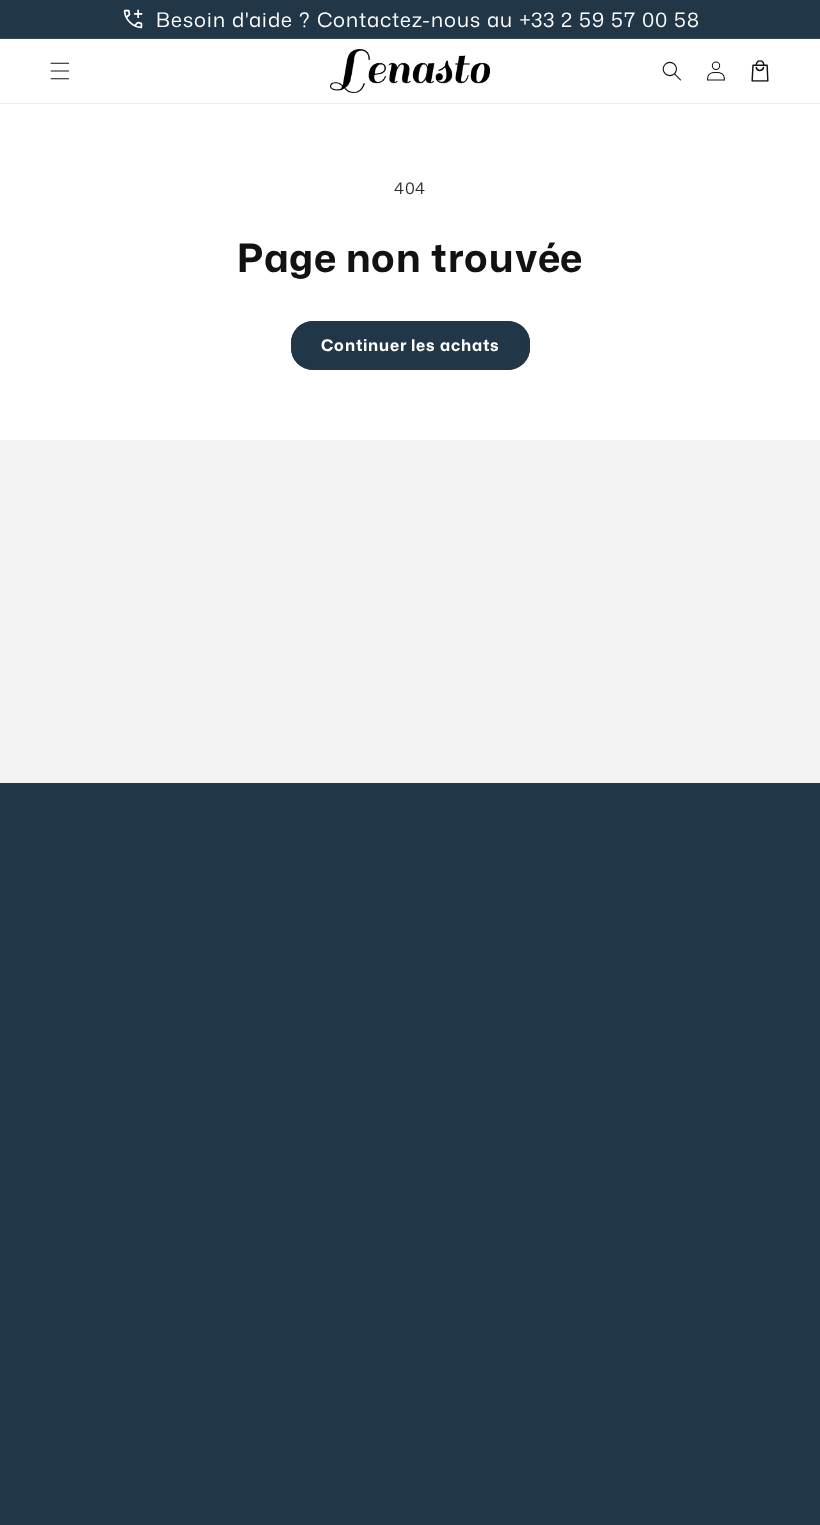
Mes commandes (303, 1010)
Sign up (410, 706)
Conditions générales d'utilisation (473, 1206)
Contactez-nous (299, 874)
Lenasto (435, 1495)
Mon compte (286, 965)
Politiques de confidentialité (483, 932)
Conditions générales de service (478, 1110)
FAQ (256, 919)
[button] (60, 71)
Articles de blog (297, 1100)
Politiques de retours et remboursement (488, 1301)
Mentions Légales (494, 874)
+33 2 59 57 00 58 (609, 19)
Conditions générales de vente (478, 1015)
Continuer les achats (410, 345)
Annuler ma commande (282, 1158)
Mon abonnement (304, 1055)
